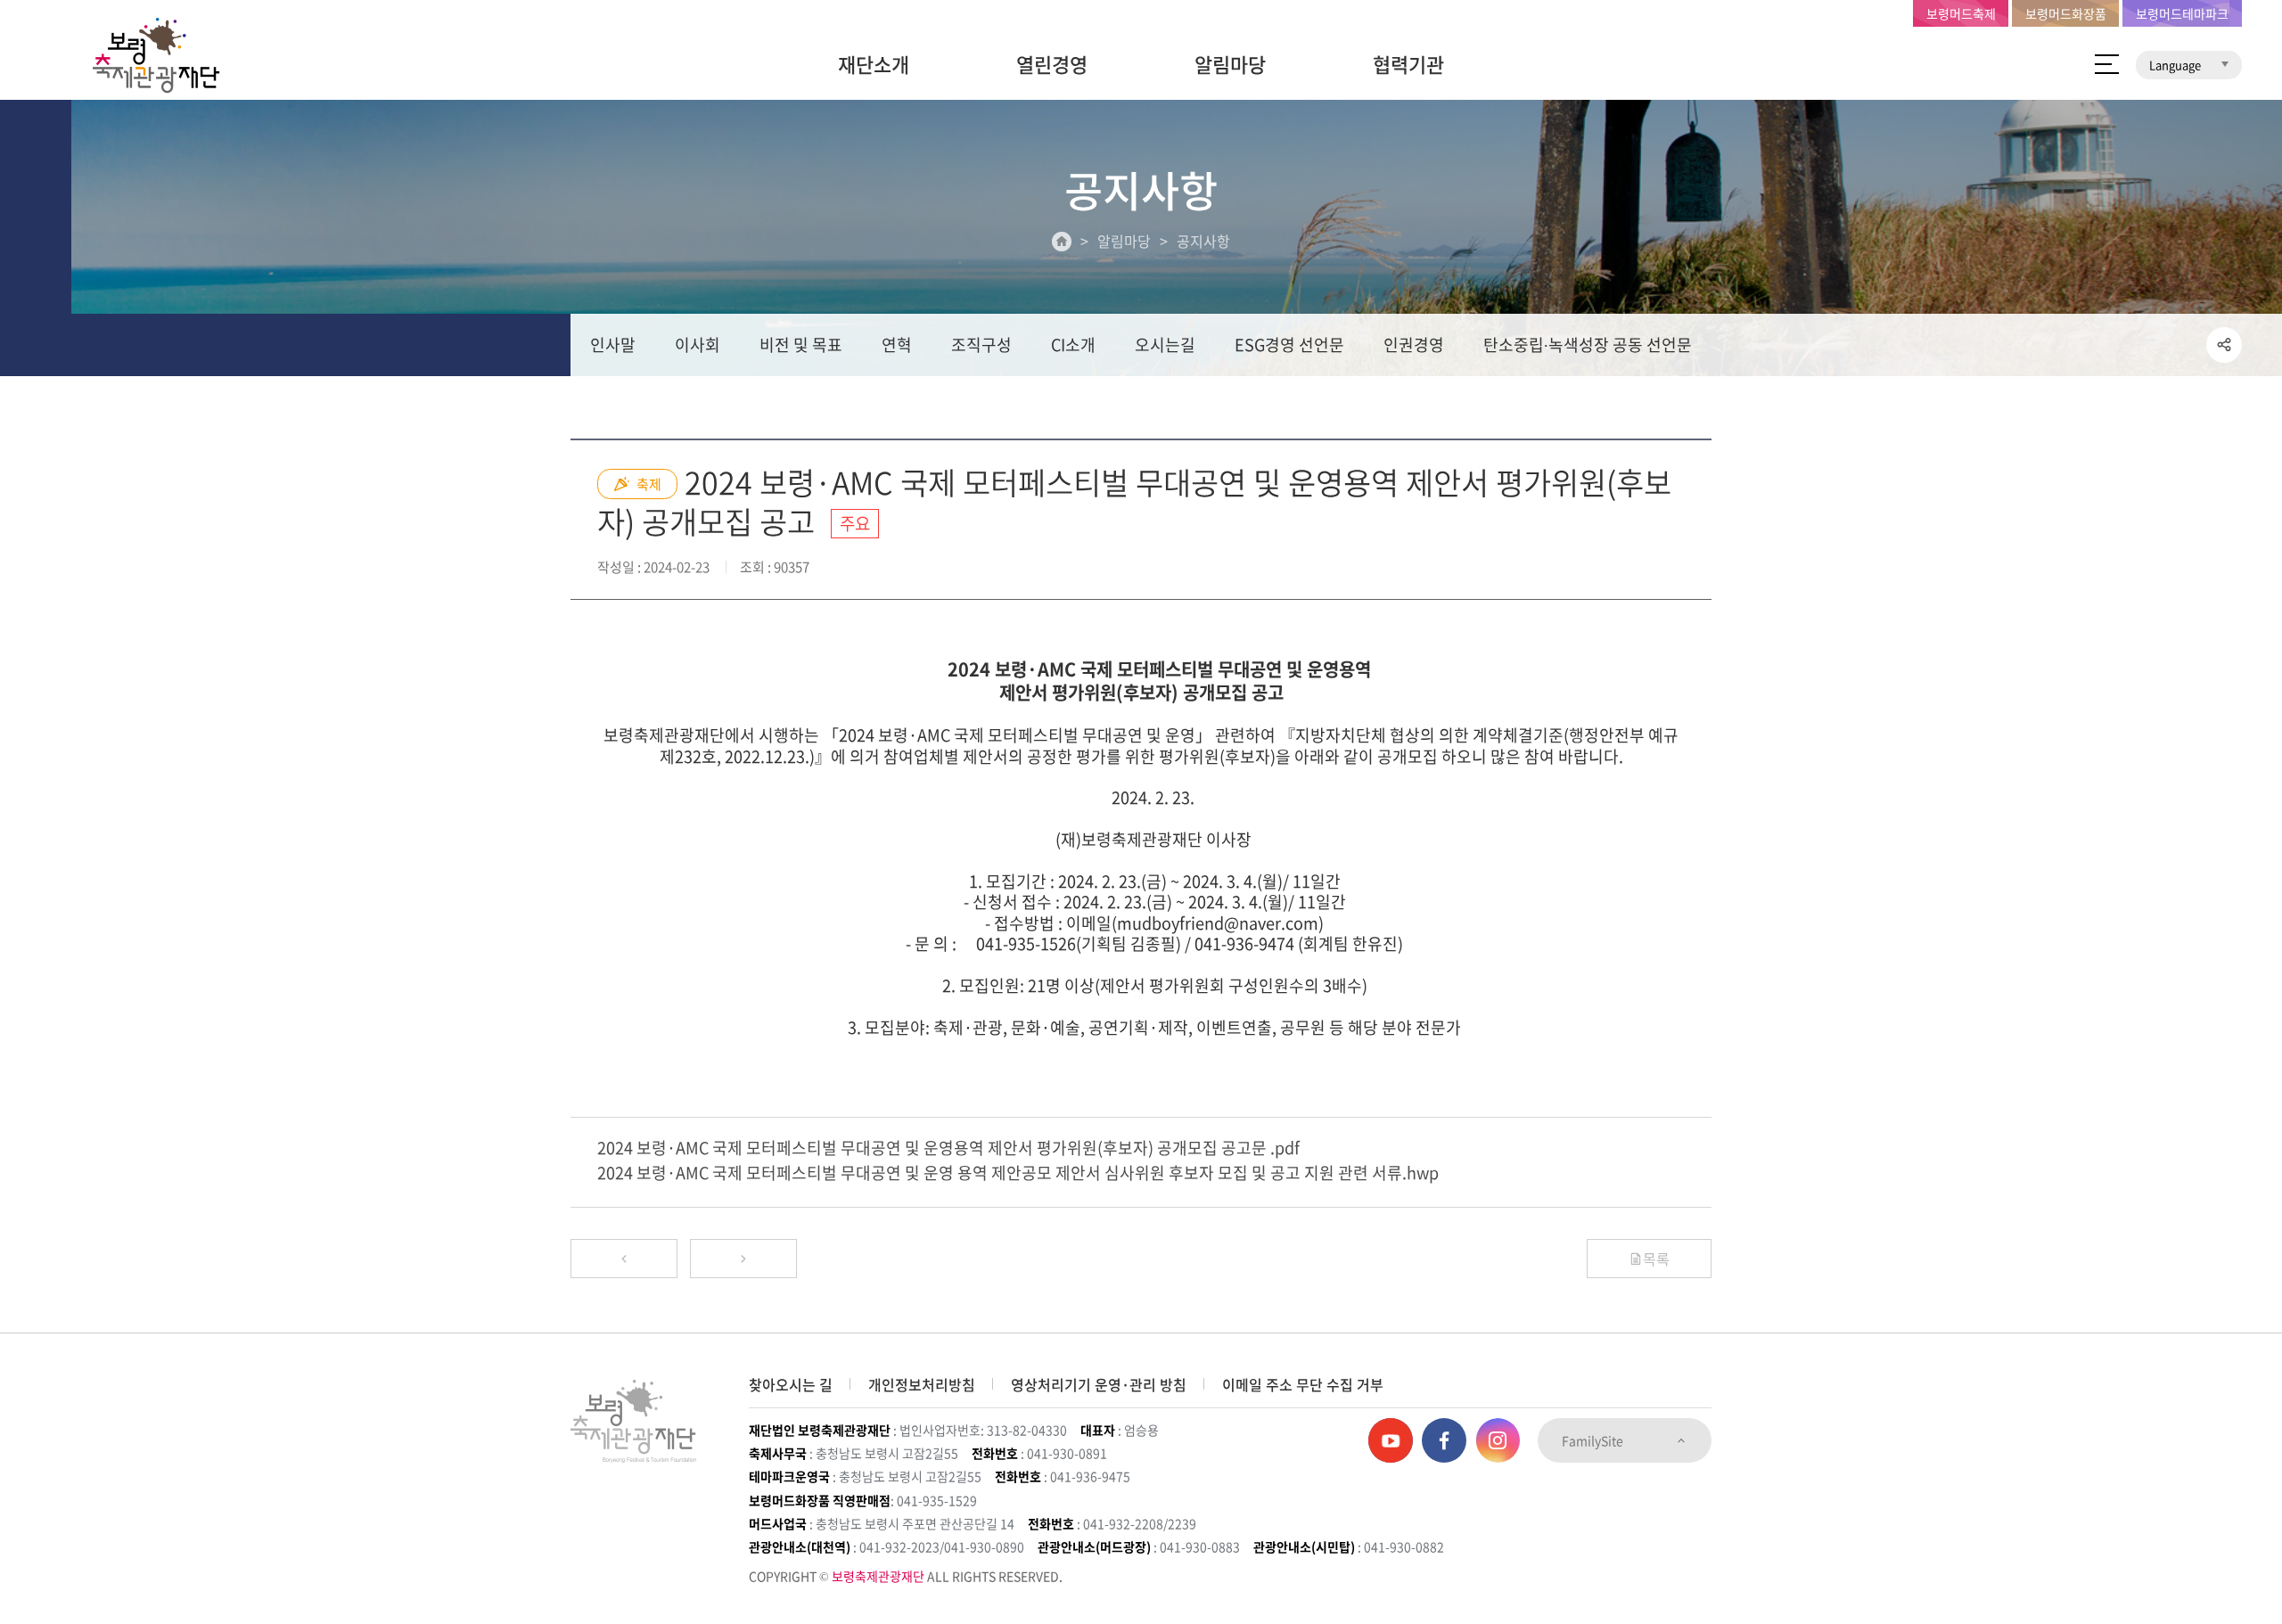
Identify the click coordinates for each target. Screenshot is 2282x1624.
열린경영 (1052, 64)
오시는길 (1165, 344)
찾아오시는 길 (791, 1384)
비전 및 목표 (801, 344)
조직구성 (981, 344)
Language (2176, 65)
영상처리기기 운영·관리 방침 (1099, 1384)
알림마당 (1230, 64)
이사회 (698, 344)
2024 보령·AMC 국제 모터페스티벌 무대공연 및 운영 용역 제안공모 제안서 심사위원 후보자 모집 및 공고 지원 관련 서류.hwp (1018, 1173)
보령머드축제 (1961, 13)
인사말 (613, 344)
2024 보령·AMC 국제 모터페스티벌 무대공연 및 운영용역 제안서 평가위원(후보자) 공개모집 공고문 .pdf (948, 1148)
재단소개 (874, 64)
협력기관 (1408, 64)
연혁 (897, 344)
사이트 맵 (2107, 64)
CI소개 (1073, 344)
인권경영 (1414, 344)
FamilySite (1594, 1440)
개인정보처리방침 (922, 1384)
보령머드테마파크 (2182, 13)
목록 (1656, 1259)
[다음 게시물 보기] (743, 1259)
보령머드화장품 (2066, 13)
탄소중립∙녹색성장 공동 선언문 (1588, 344)
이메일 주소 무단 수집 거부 (1303, 1384)
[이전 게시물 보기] (624, 1259)
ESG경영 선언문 (1289, 344)
